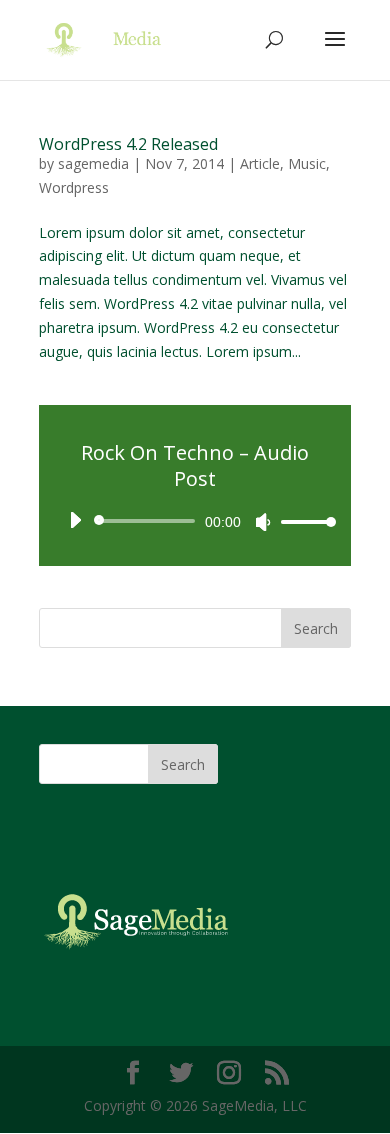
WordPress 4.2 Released (128, 144)
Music (307, 163)
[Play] (75, 520)
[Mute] (263, 522)
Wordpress (74, 187)
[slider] (303, 521)
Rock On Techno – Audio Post (195, 465)
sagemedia (93, 163)
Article (260, 163)
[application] (195, 521)
